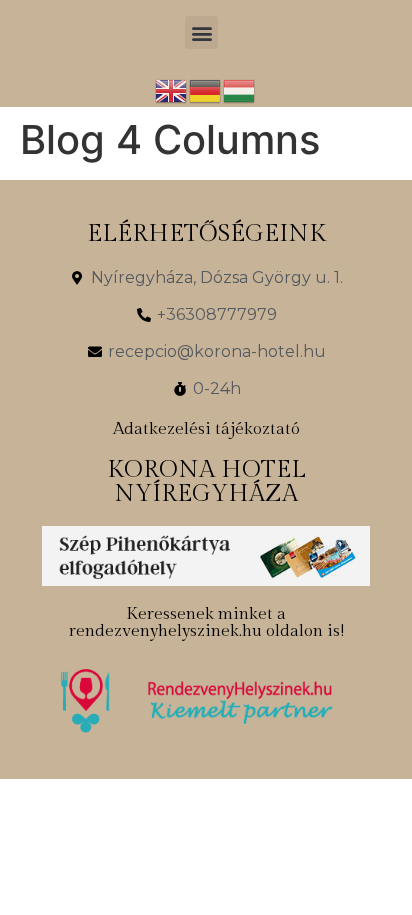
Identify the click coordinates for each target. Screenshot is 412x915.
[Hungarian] (240, 89)
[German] (206, 89)
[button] (201, 32)
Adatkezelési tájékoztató (206, 429)
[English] (172, 89)
